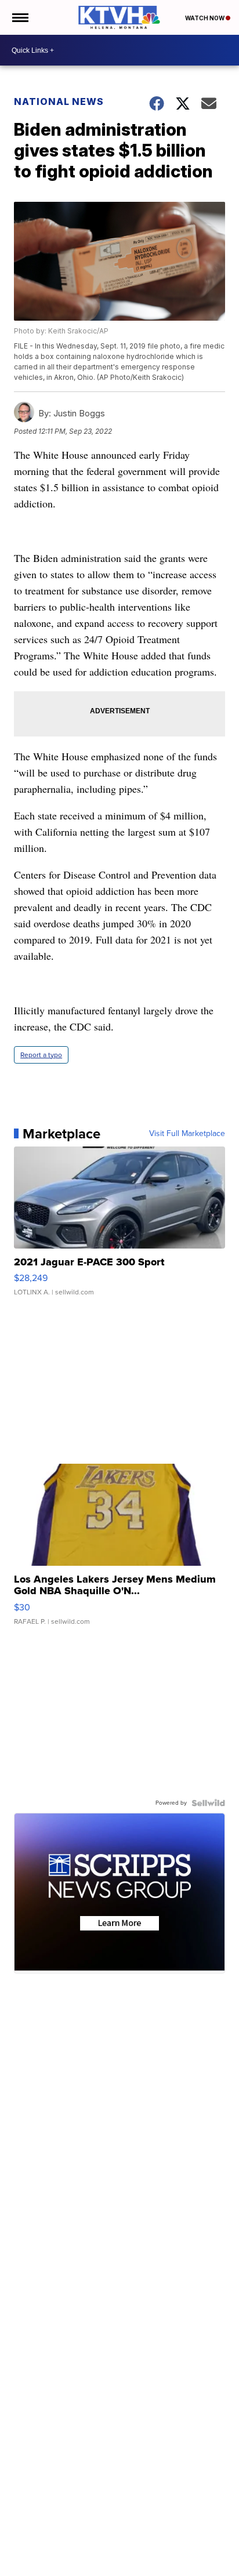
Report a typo (41, 1055)
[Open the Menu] (19, 17)
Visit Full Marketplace (187, 1134)
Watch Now (205, 18)
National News (59, 101)
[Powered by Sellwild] (208, 1803)
